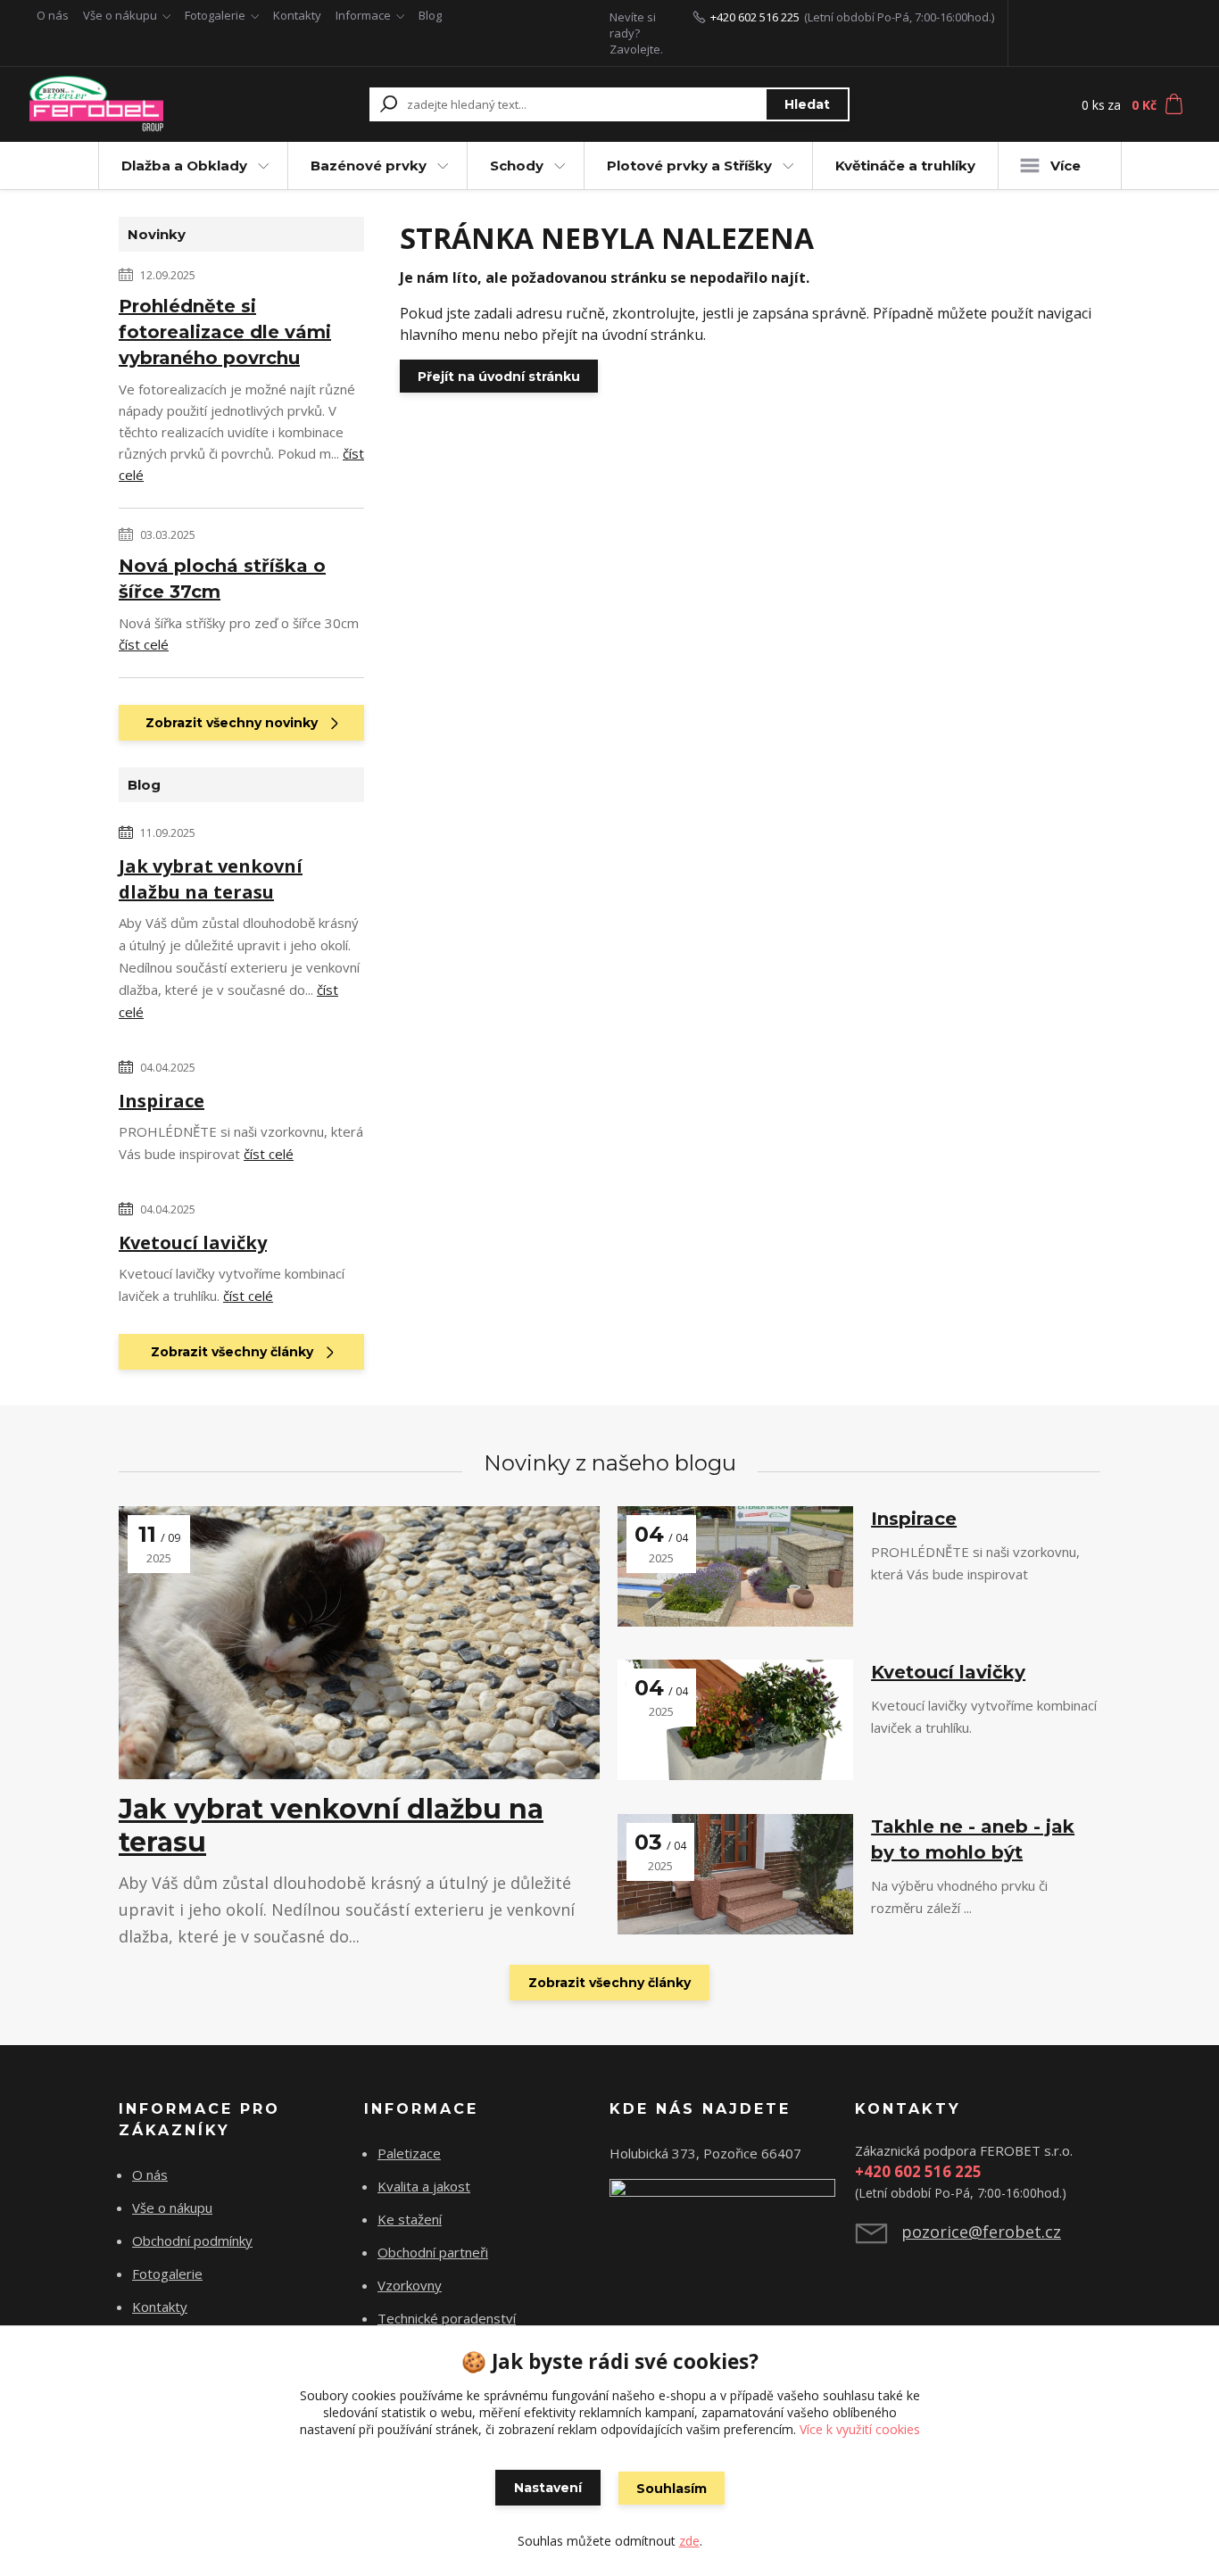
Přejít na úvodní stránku (499, 377)
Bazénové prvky (369, 166)
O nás (53, 15)
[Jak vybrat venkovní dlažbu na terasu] (359, 1643)
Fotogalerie (215, 15)
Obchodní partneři (433, 2252)
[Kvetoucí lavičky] (735, 1720)
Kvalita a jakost (424, 2186)
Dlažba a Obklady (184, 166)
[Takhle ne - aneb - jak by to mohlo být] (735, 1874)
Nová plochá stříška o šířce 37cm (222, 579)
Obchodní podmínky (192, 2241)
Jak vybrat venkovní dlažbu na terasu (211, 879)
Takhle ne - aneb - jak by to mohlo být (973, 1839)
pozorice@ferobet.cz (981, 2232)
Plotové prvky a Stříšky (689, 166)
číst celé (144, 644)
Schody (517, 166)
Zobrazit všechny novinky (232, 723)
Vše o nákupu (120, 15)
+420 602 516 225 (755, 17)
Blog (430, 15)
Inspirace (162, 1101)
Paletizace (409, 2153)
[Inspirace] (735, 1566)
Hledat (807, 104)
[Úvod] (138, 104)
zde (689, 2541)
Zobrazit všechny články (232, 1352)
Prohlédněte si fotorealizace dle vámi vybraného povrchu (225, 332)
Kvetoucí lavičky (193, 1242)
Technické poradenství (447, 2318)
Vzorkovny (410, 2285)
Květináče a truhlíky (905, 166)
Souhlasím (672, 2489)
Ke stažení (410, 2219)
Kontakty (297, 15)
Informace (363, 15)
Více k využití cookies (860, 2429)
